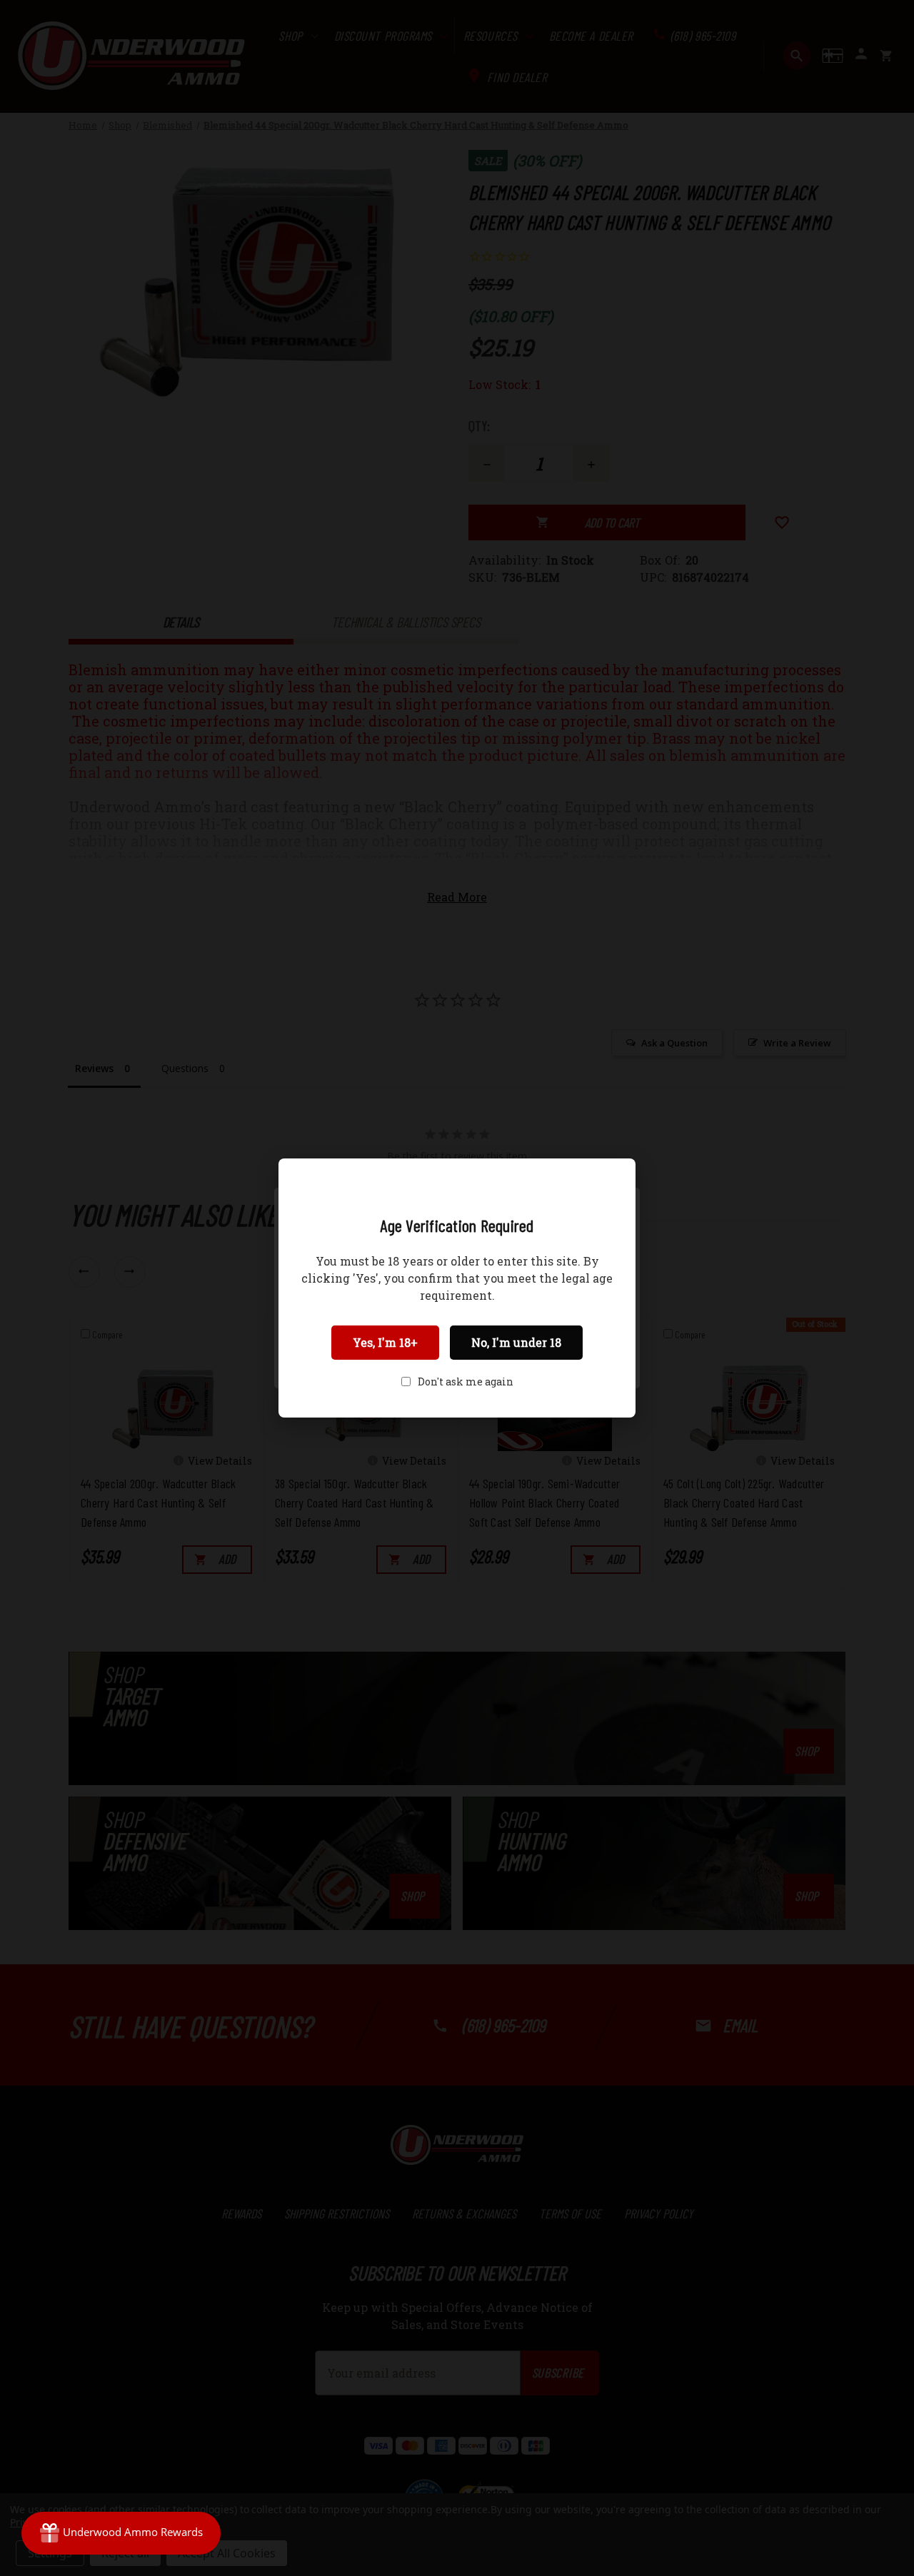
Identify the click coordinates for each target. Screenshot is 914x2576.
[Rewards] (121, 2533)
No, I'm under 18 (516, 1342)
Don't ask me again (466, 1382)
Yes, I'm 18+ (385, 1342)
